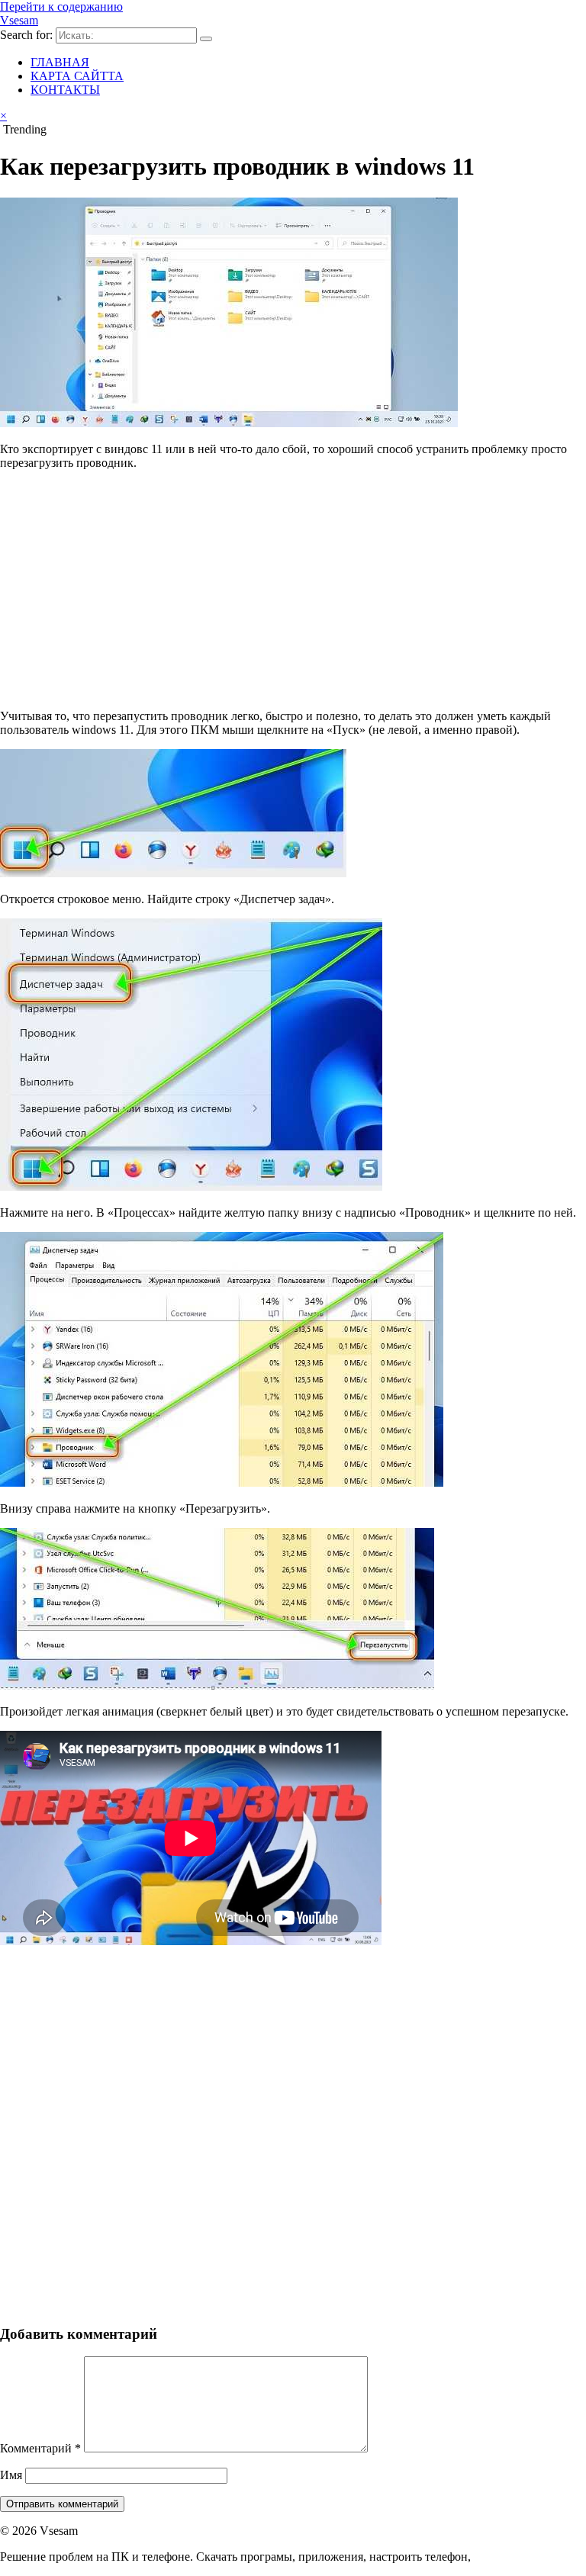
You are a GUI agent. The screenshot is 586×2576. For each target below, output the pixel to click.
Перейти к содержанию (61, 6)
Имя (11, 2475)
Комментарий (40, 2448)
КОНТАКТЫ (65, 90)
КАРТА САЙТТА (77, 76)
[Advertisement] (293, 589)
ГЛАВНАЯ (60, 62)
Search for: (26, 35)
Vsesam (19, 20)
